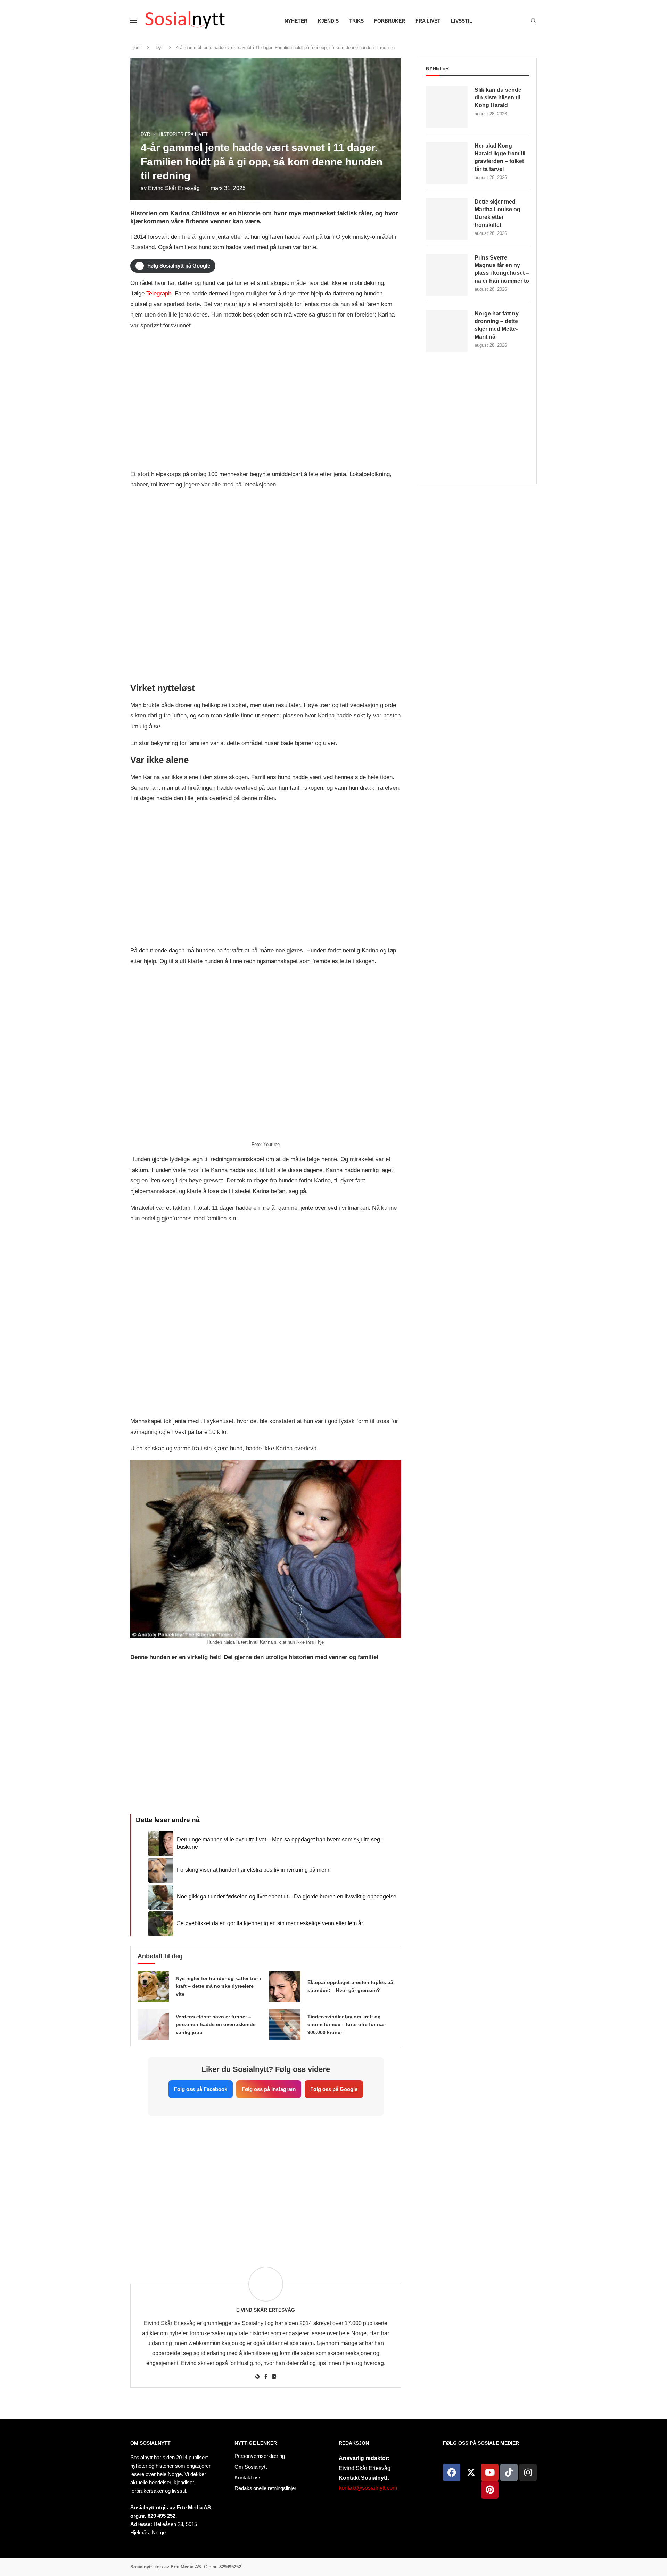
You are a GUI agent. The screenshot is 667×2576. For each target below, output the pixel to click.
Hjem (135, 47)
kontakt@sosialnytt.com (368, 2488)
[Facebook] (452, 2472)
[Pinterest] (490, 2490)
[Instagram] (528, 2472)
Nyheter (296, 21)
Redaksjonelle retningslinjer (265, 2488)
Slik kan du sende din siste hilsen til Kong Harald (498, 98)
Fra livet (428, 21)
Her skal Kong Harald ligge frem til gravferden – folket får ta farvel (500, 157)
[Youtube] (490, 2472)
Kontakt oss (248, 2477)
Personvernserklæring (260, 2456)
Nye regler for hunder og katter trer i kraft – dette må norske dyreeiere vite (218, 1986)
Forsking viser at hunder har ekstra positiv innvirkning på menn (254, 1870)
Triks (356, 21)
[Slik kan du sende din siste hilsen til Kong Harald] (447, 107)
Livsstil (462, 21)
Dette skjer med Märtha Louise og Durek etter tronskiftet (497, 213)
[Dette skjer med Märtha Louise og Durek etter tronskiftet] (447, 219)
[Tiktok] (509, 2472)
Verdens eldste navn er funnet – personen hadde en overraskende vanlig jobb (216, 2025)
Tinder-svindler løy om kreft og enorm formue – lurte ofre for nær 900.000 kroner (347, 2025)
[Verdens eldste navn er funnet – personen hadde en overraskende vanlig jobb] (153, 2025)
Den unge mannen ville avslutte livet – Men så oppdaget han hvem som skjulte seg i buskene (280, 1843)
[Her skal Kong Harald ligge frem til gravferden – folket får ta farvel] (447, 163)
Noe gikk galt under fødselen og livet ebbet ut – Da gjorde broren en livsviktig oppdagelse (287, 1897)
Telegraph (159, 293)
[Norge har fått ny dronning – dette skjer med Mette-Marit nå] (447, 331)
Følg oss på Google (334, 2089)
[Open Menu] (133, 21)
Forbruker (390, 21)
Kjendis (328, 21)
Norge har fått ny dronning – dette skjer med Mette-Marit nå (497, 325)
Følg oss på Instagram (269, 2089)
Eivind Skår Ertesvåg (174, 188)
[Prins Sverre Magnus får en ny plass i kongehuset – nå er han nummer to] (447, 275)
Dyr (159, 47)
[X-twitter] (471, 2472)
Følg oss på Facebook (201, 2089)
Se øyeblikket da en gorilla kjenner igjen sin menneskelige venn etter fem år (270, 1923)
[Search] (533, 21)
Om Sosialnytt (150, 2443)
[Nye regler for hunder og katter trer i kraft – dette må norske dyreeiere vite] (153, 1986)
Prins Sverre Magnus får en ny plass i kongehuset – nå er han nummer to (502, 269)
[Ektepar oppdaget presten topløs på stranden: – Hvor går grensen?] (285, 1986)
